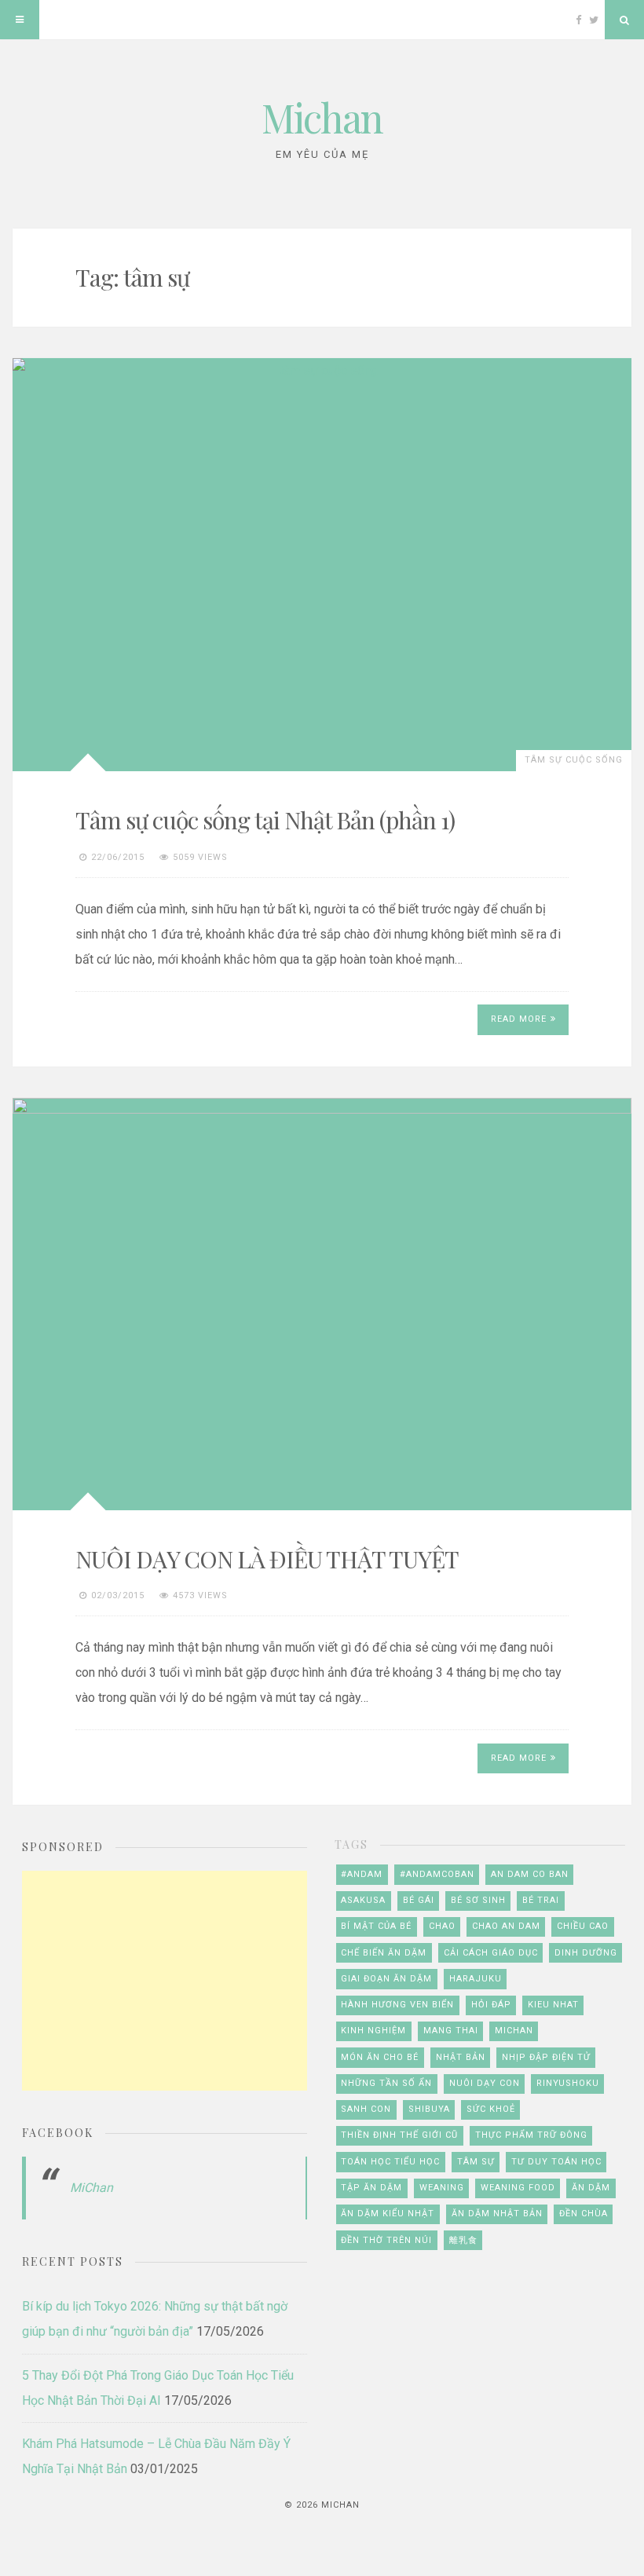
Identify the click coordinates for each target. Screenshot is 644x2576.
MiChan (91, 2188)
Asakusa (363, 1900)
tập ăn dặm (371, 2188)
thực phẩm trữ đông (531, 2135)
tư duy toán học (556, 2162)
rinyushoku (568, 2083)
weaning (442, 2188)
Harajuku (476, 1979)
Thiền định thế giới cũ (399, 2135)
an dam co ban (530, 1874)
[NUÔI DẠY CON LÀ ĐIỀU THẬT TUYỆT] (322, 1304)
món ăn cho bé (380, 2057)
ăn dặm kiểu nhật (388, 2214)
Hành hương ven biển (397, 2005)
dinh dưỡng (586, 1953)
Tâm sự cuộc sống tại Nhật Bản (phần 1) (265, 820)
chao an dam (506, 1926)
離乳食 (463, 2240)
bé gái (419, 1900)
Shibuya (429, 2109)
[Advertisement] (165, 1981)
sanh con (366, 2109)
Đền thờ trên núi (386, 2240)
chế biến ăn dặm (384, 1953)
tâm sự (476, 2162)
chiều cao (583, 1926)
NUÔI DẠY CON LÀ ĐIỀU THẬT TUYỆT (267, 1559)
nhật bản (461, 2057)
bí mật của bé (376, 1926)
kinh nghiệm (373, 2031)
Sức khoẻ (491, 2109)
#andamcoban (437, 1874)
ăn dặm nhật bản (497, 2214)
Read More (519, 1019)
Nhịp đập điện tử (546, 2057)
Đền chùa (584, 2214)
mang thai (451, 2031)
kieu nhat (553, 2005)
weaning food (518, 2188)
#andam (362, 1874)
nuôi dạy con (485, 2083)
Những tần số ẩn (386, 2083)
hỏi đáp (491, 2005)
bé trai (541, 1900)
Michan (322, 117)
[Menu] (20, 20)
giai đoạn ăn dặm (386, 1979)
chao (442, 1926)
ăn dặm (591, 2188)
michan (514, 2031)
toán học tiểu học (390, 2162)
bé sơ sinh (478, 1900)
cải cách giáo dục (491, 1953)
